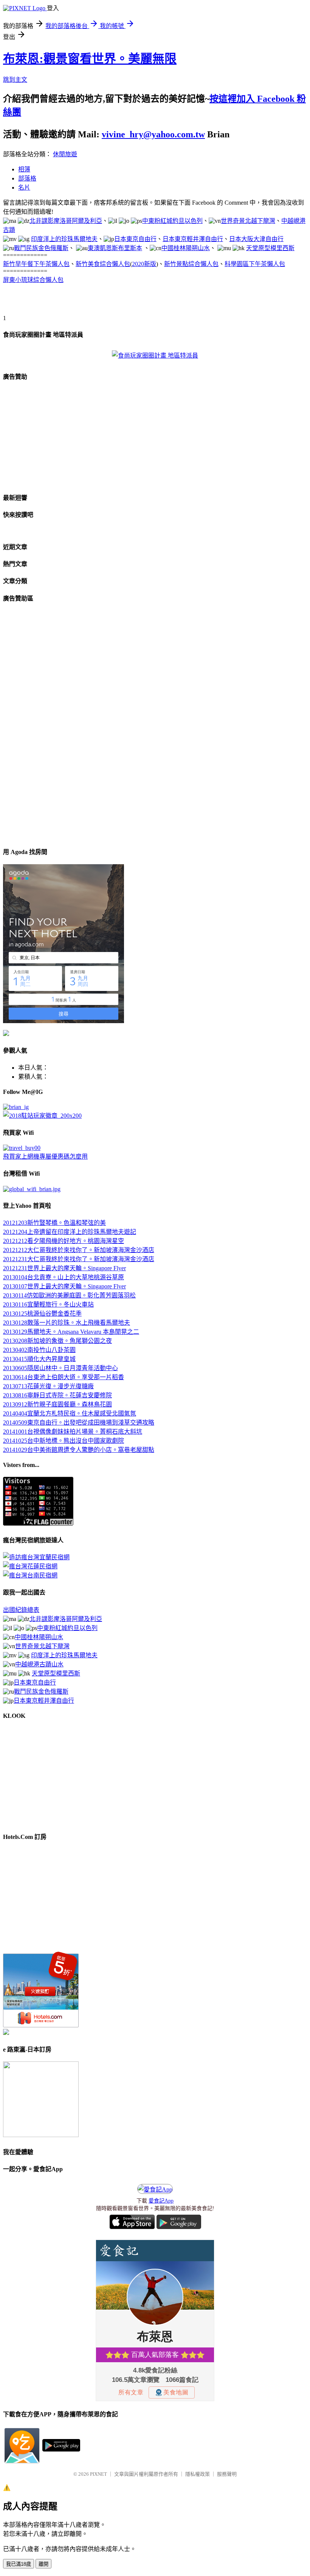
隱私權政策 (198, 2474)
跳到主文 (15, 80)
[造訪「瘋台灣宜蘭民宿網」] (36, 1557)
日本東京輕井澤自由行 (193, 239)
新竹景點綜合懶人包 (191, 264)
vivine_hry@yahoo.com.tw (153, 134)
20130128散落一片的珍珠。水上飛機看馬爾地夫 (67, 1323)
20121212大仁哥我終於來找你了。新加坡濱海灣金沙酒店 (79, 1250)
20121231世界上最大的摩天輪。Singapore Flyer (64, 1268)
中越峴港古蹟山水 (39, 1664)
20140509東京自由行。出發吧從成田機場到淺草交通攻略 (79, 1423)
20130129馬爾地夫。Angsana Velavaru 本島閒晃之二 (71, 1332)
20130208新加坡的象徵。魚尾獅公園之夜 (57, 1341)
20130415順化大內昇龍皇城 (39, 1359)
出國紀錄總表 (21, 1610)
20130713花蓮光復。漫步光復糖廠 (48, 1386)
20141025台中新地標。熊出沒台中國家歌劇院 (64, 1441)
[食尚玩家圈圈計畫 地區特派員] (155, 355)
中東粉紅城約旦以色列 (172, 221)
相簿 (24, 169)
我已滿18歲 (19, 2564)
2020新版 (144, 264)
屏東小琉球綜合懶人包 (33, 280)
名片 (24, 187)
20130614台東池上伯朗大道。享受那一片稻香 (64, 1377)
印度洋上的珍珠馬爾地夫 (64, 239)
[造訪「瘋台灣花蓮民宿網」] (30, 1566)
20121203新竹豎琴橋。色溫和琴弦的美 (54, 1223)
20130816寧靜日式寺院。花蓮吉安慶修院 (57, 1395)
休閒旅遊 (65, 154)
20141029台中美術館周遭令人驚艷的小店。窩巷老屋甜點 (79, 1450)
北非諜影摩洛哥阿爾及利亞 (66, 221)
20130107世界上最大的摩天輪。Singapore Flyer (64, 1286)
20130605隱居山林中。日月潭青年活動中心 (60, 1368)
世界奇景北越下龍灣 (248, 221)
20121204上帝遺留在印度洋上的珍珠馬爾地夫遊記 (70, 1232)
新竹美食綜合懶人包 (103, 264)
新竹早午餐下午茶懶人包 (36, 264)
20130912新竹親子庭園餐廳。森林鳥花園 (57, 1404)
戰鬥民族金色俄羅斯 (41, 248)
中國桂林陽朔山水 (186, 248)
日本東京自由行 (135, 239)
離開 (43, 2564)
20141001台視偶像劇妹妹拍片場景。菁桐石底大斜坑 (73, 1432)
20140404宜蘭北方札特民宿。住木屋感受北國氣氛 (70, 1413)
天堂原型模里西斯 (270, 248)
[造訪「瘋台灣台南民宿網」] (30, 1575)
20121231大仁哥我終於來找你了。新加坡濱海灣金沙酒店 (79, 1259)
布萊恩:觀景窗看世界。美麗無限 (90, 59)
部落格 (27, 178)
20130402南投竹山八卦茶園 (39, 1350)
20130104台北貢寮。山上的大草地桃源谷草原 (64, 1277)
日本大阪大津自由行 (256, 239)
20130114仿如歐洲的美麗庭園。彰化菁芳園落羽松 (69, 1295)
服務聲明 (227, 2474)
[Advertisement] (91, 302)
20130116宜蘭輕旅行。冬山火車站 (48, 1304)
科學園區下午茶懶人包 (255, 264)
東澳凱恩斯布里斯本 (115, 248)
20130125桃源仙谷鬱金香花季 (42, 1314)
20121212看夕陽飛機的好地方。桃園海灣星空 (64, 1241)
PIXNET (98, 2474)
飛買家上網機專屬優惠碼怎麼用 (45, 1157)
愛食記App (161, 2201)
